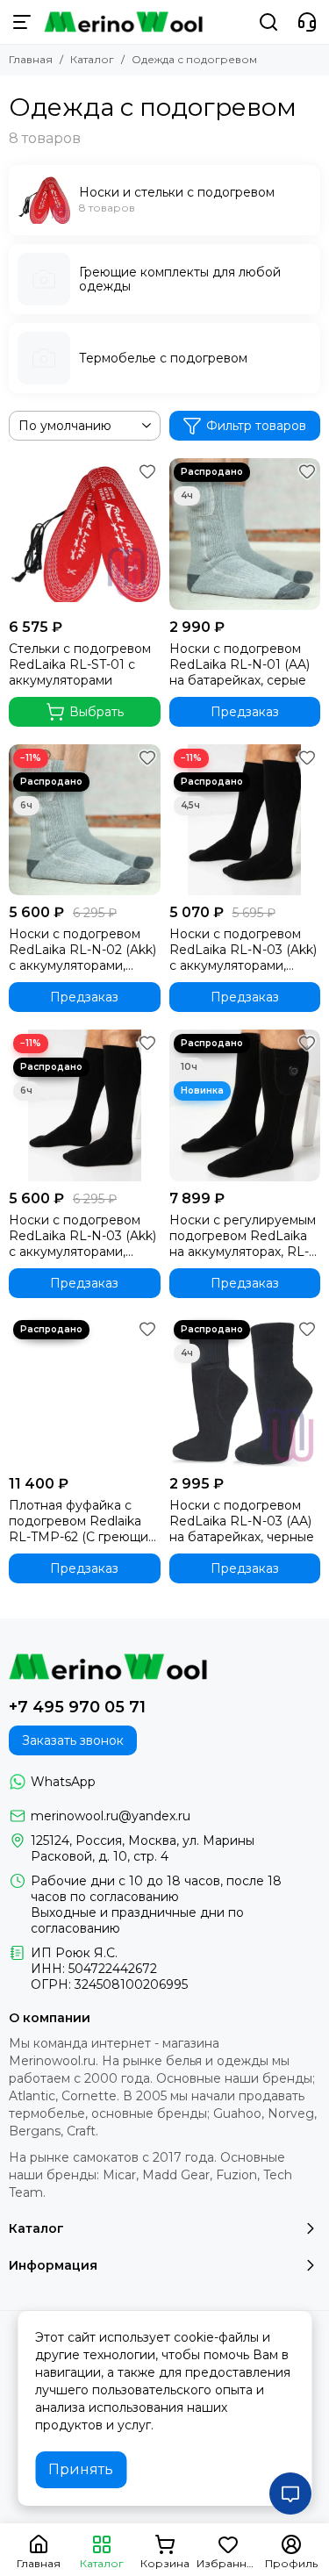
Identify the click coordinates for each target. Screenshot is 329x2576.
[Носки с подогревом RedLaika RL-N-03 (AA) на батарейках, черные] (245, 1392)
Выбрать (97, 712)
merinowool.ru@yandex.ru (111, 1816)
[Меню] (22, 22)
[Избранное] (147, 471)
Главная (31, 59)
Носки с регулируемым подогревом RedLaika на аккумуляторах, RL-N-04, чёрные (243, 1236)
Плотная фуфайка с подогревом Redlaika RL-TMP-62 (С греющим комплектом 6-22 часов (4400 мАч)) (83, 1521)
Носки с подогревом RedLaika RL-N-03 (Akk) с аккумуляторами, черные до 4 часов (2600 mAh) (243, 950)
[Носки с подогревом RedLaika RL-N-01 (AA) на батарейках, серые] (245, 534)
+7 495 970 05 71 (77, 1707)
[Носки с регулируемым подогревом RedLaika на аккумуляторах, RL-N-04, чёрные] (245, 1105)
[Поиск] (268, 22)
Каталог (92, 59)
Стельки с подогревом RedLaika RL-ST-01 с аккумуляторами (80, 664)
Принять (81, 2469)
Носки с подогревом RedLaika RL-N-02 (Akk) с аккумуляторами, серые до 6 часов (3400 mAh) (84, 950)
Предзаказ (245, 712)
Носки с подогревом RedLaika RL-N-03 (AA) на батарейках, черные (242, 1521)
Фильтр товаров (256, 426)
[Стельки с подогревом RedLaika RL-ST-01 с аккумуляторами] (85, 534)
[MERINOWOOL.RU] (123, 22)
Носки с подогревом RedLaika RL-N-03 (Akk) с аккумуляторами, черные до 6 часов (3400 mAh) (82, 1236)
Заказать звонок (73, 1740)
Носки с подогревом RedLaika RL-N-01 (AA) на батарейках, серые (240, 664)
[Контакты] (307, 22)
